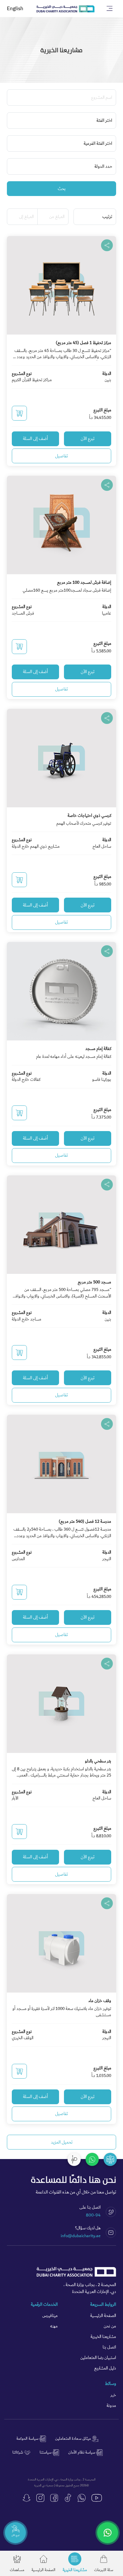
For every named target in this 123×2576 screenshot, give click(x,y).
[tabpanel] (62, 1180)
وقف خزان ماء (100, 2001)
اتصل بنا (109, 2347)
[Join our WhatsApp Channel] (108, 2533)
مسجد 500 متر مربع (94, 1282)
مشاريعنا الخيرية (103, 2337)
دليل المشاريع (105, 2368)
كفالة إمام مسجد (98, 1049)
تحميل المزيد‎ (62, 2142)
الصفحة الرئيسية (103, 2316)
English (15, 9)
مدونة (111, 2406)
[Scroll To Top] (74, 2159)
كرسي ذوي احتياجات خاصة (89, 816)
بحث (62, 189)
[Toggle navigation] (110, 9)
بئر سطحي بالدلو (98, 1761)
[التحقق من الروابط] (110, 2159)
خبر (113, 2395)
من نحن (110, 2326)
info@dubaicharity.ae (81, 2236)
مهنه (54, 2326)
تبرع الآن (88, 439)
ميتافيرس (50, 2316)
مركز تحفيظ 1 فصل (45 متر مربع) (83, 343)
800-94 (93, 2215)
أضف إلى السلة (35, 439)
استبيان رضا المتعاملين (98, 2358)
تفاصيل (61, 456)
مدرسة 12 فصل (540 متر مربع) (85, 1522)
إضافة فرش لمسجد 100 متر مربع (84, 583)
